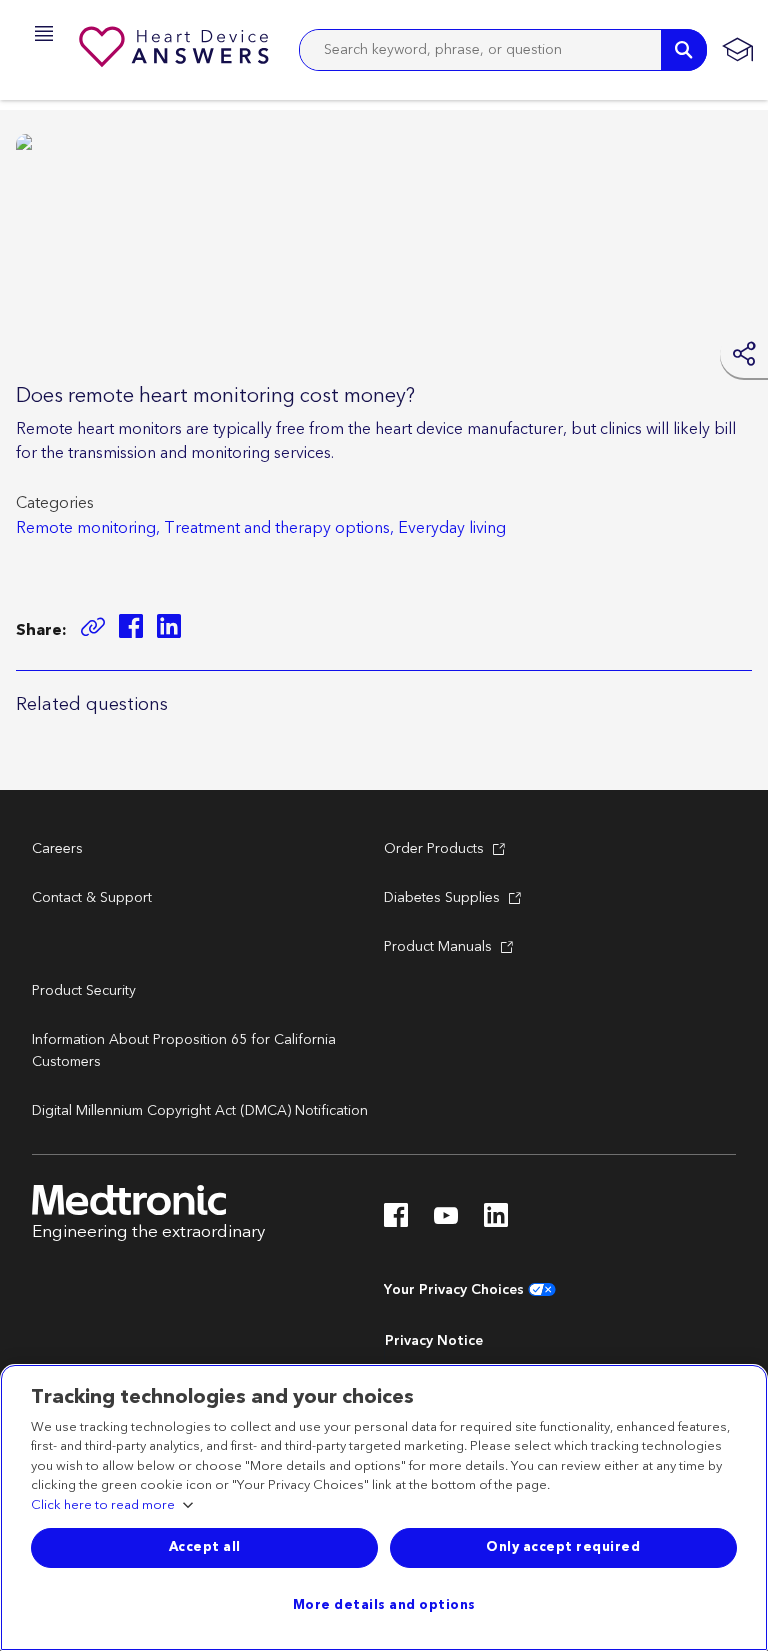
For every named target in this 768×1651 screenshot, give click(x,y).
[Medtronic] (176, 50)
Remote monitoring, (88, 528)
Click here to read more (103, 1506)
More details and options (384, 1605)
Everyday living (452, 528)
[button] (38, 36)
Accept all (205, 1547)
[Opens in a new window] (131, 629)
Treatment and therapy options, (279, 528)
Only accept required (563, 1547)
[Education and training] (737, 50)
